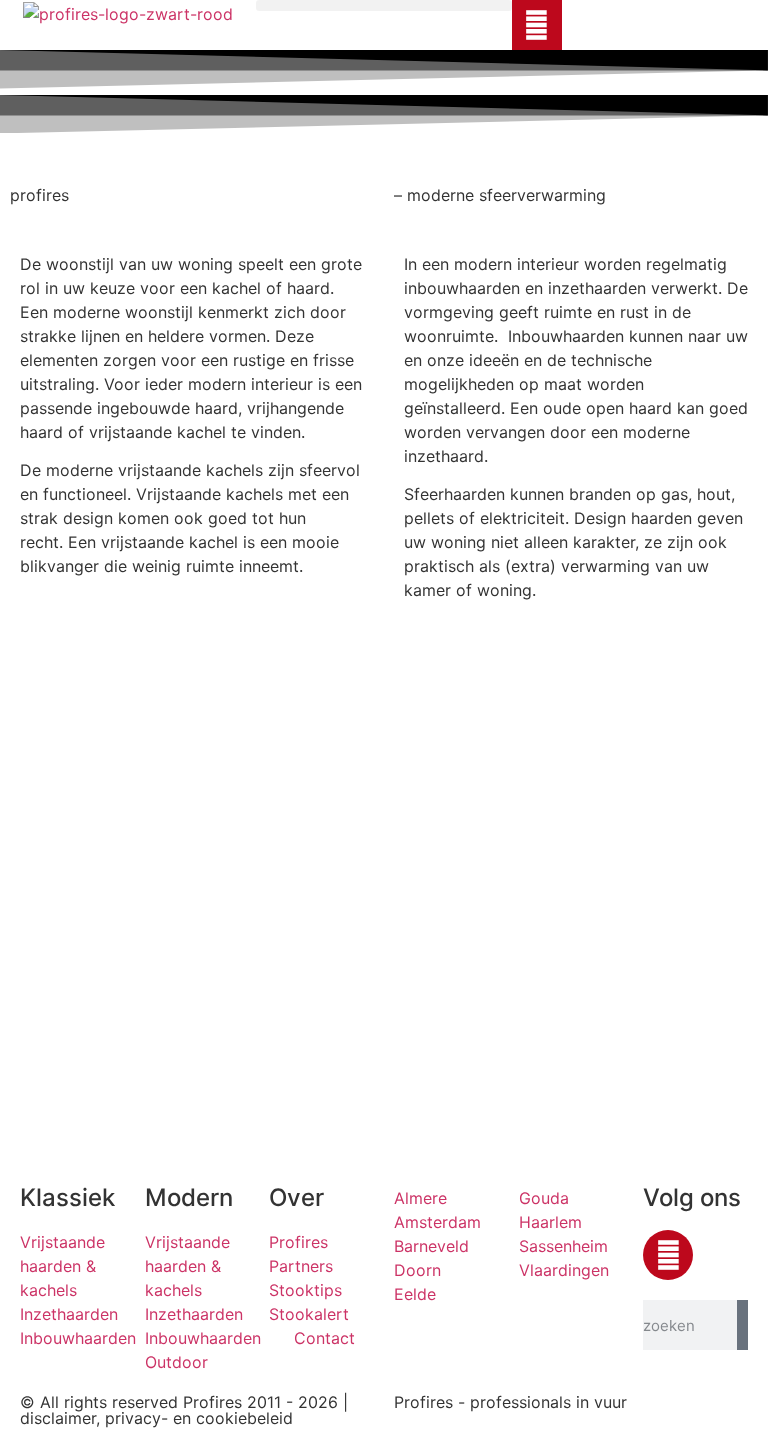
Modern (189, 1197)
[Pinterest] (537, 25)
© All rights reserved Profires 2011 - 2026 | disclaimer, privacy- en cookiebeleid (184, 1410)
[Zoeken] (742, 1325)
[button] (384, 5)
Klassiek (67, 1197)
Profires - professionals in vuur (510, 1402)
